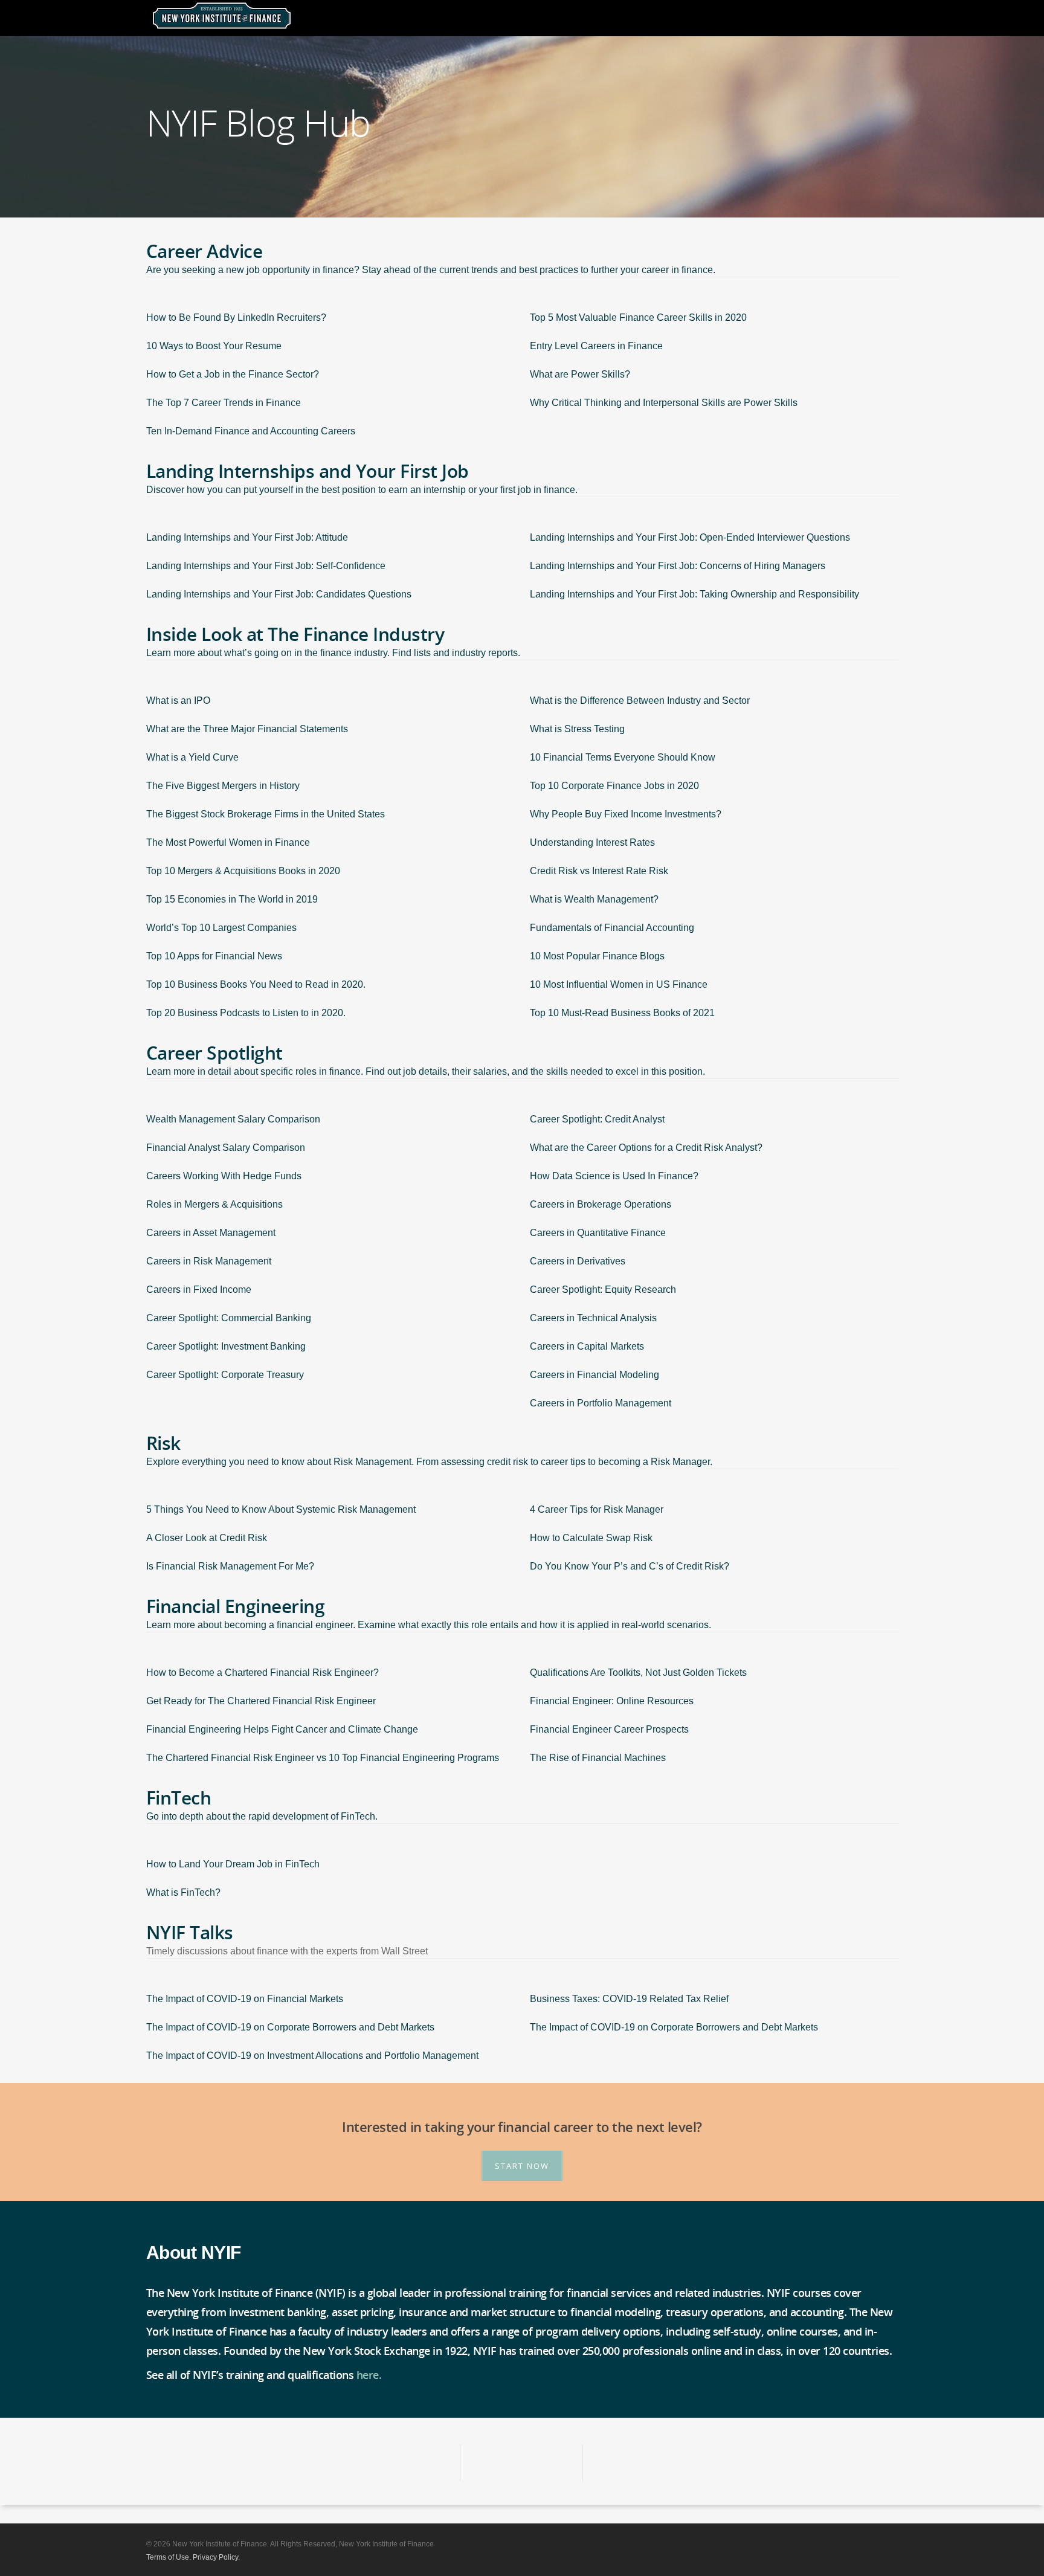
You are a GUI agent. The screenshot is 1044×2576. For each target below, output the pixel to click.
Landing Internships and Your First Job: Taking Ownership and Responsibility (694, 594)
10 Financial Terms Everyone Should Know (623, 757)
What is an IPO (178, 700)
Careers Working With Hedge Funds (224, 1176)
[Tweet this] (522, 2463)
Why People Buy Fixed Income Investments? (626, 814)
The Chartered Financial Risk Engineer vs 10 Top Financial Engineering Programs (323, 1758)
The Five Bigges (182, 786)
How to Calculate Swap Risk (591, 1538)
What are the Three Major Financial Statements (247, 729)
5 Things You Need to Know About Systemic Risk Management (281, 1509)
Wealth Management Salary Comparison (233, 1119)
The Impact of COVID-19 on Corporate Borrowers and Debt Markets (290, 2027)
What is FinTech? (183, 1892)
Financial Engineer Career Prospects (609, 1729)
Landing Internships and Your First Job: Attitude (247, 537)
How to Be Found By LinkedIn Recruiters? (236, 317)
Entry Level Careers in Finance (596, 346)
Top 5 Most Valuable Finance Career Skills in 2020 (638, 317)
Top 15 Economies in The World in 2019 (232, 899)
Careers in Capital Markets (587, 1346)
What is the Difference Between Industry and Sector (640, 700)
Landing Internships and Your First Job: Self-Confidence (266, 566)
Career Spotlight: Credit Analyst (597, 1119)
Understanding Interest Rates (592, 842)
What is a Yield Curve (192, 757)
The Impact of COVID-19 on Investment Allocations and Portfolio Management (312, 2056)
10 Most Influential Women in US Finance (619, 984)
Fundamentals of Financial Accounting (612, 928)
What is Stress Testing (577, 729)
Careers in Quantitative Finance (598, 1233)
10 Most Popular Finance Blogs (597, 956)
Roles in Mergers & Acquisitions (214, 1204)
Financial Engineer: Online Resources (612, 1701)
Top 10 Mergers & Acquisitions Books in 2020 (243, 871)
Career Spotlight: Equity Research (603, 1290)
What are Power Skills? (580, 374)
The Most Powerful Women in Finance (228, 842)
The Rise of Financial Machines (598, 1758)
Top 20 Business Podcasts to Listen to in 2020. (246, 1013)
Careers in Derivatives (578, 1261)
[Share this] (399, 2463)
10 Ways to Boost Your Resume (214, 346)
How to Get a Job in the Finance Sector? (233, 374)
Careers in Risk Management (209, 1261)
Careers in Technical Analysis (593, 1318)
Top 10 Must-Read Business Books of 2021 (622, 1013)
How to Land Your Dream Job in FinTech (233, 1864)
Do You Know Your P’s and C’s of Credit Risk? (630, 1566)
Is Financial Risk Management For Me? (230, 1566)
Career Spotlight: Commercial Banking (229, 1318)
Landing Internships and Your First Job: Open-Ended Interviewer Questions (690, 537)
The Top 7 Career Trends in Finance (224, 403)
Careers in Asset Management (211, 1233)
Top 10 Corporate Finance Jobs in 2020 (614, 786)
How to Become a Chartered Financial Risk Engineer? (263, 1673)
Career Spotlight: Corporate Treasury (225, 1375)
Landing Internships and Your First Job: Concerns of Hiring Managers (678, 566)
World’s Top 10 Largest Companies (221, 928)
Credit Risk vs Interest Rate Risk (599, 871)
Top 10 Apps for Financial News (214, 956)
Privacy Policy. (216, 2557)
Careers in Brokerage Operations (601, 1204)
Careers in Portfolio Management (601, 1403)
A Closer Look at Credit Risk (207, 1538)
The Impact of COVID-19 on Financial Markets (245, 1999)
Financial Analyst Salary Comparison (226, 1148)
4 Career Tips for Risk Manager (597, 1509)
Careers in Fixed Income (199, 1290)
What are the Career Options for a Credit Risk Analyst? (646, 1148)
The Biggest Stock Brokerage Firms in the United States (266, 814)
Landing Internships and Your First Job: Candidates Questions (279, 594)
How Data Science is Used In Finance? (614, 1176)
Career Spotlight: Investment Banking (226, 1346)
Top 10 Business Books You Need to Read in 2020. (256, 984)
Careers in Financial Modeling (594, 1375)
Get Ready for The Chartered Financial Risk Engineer (261, 1701)
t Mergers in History (258, 786)
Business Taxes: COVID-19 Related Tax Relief (629, 1999)
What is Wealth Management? (594, 899)
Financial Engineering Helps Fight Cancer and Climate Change (282, 1729)
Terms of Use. (169, 2557)
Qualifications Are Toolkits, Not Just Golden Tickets (638, 1673)
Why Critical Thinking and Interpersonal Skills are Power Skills (664, 403)
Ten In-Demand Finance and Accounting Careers (251, 431)
